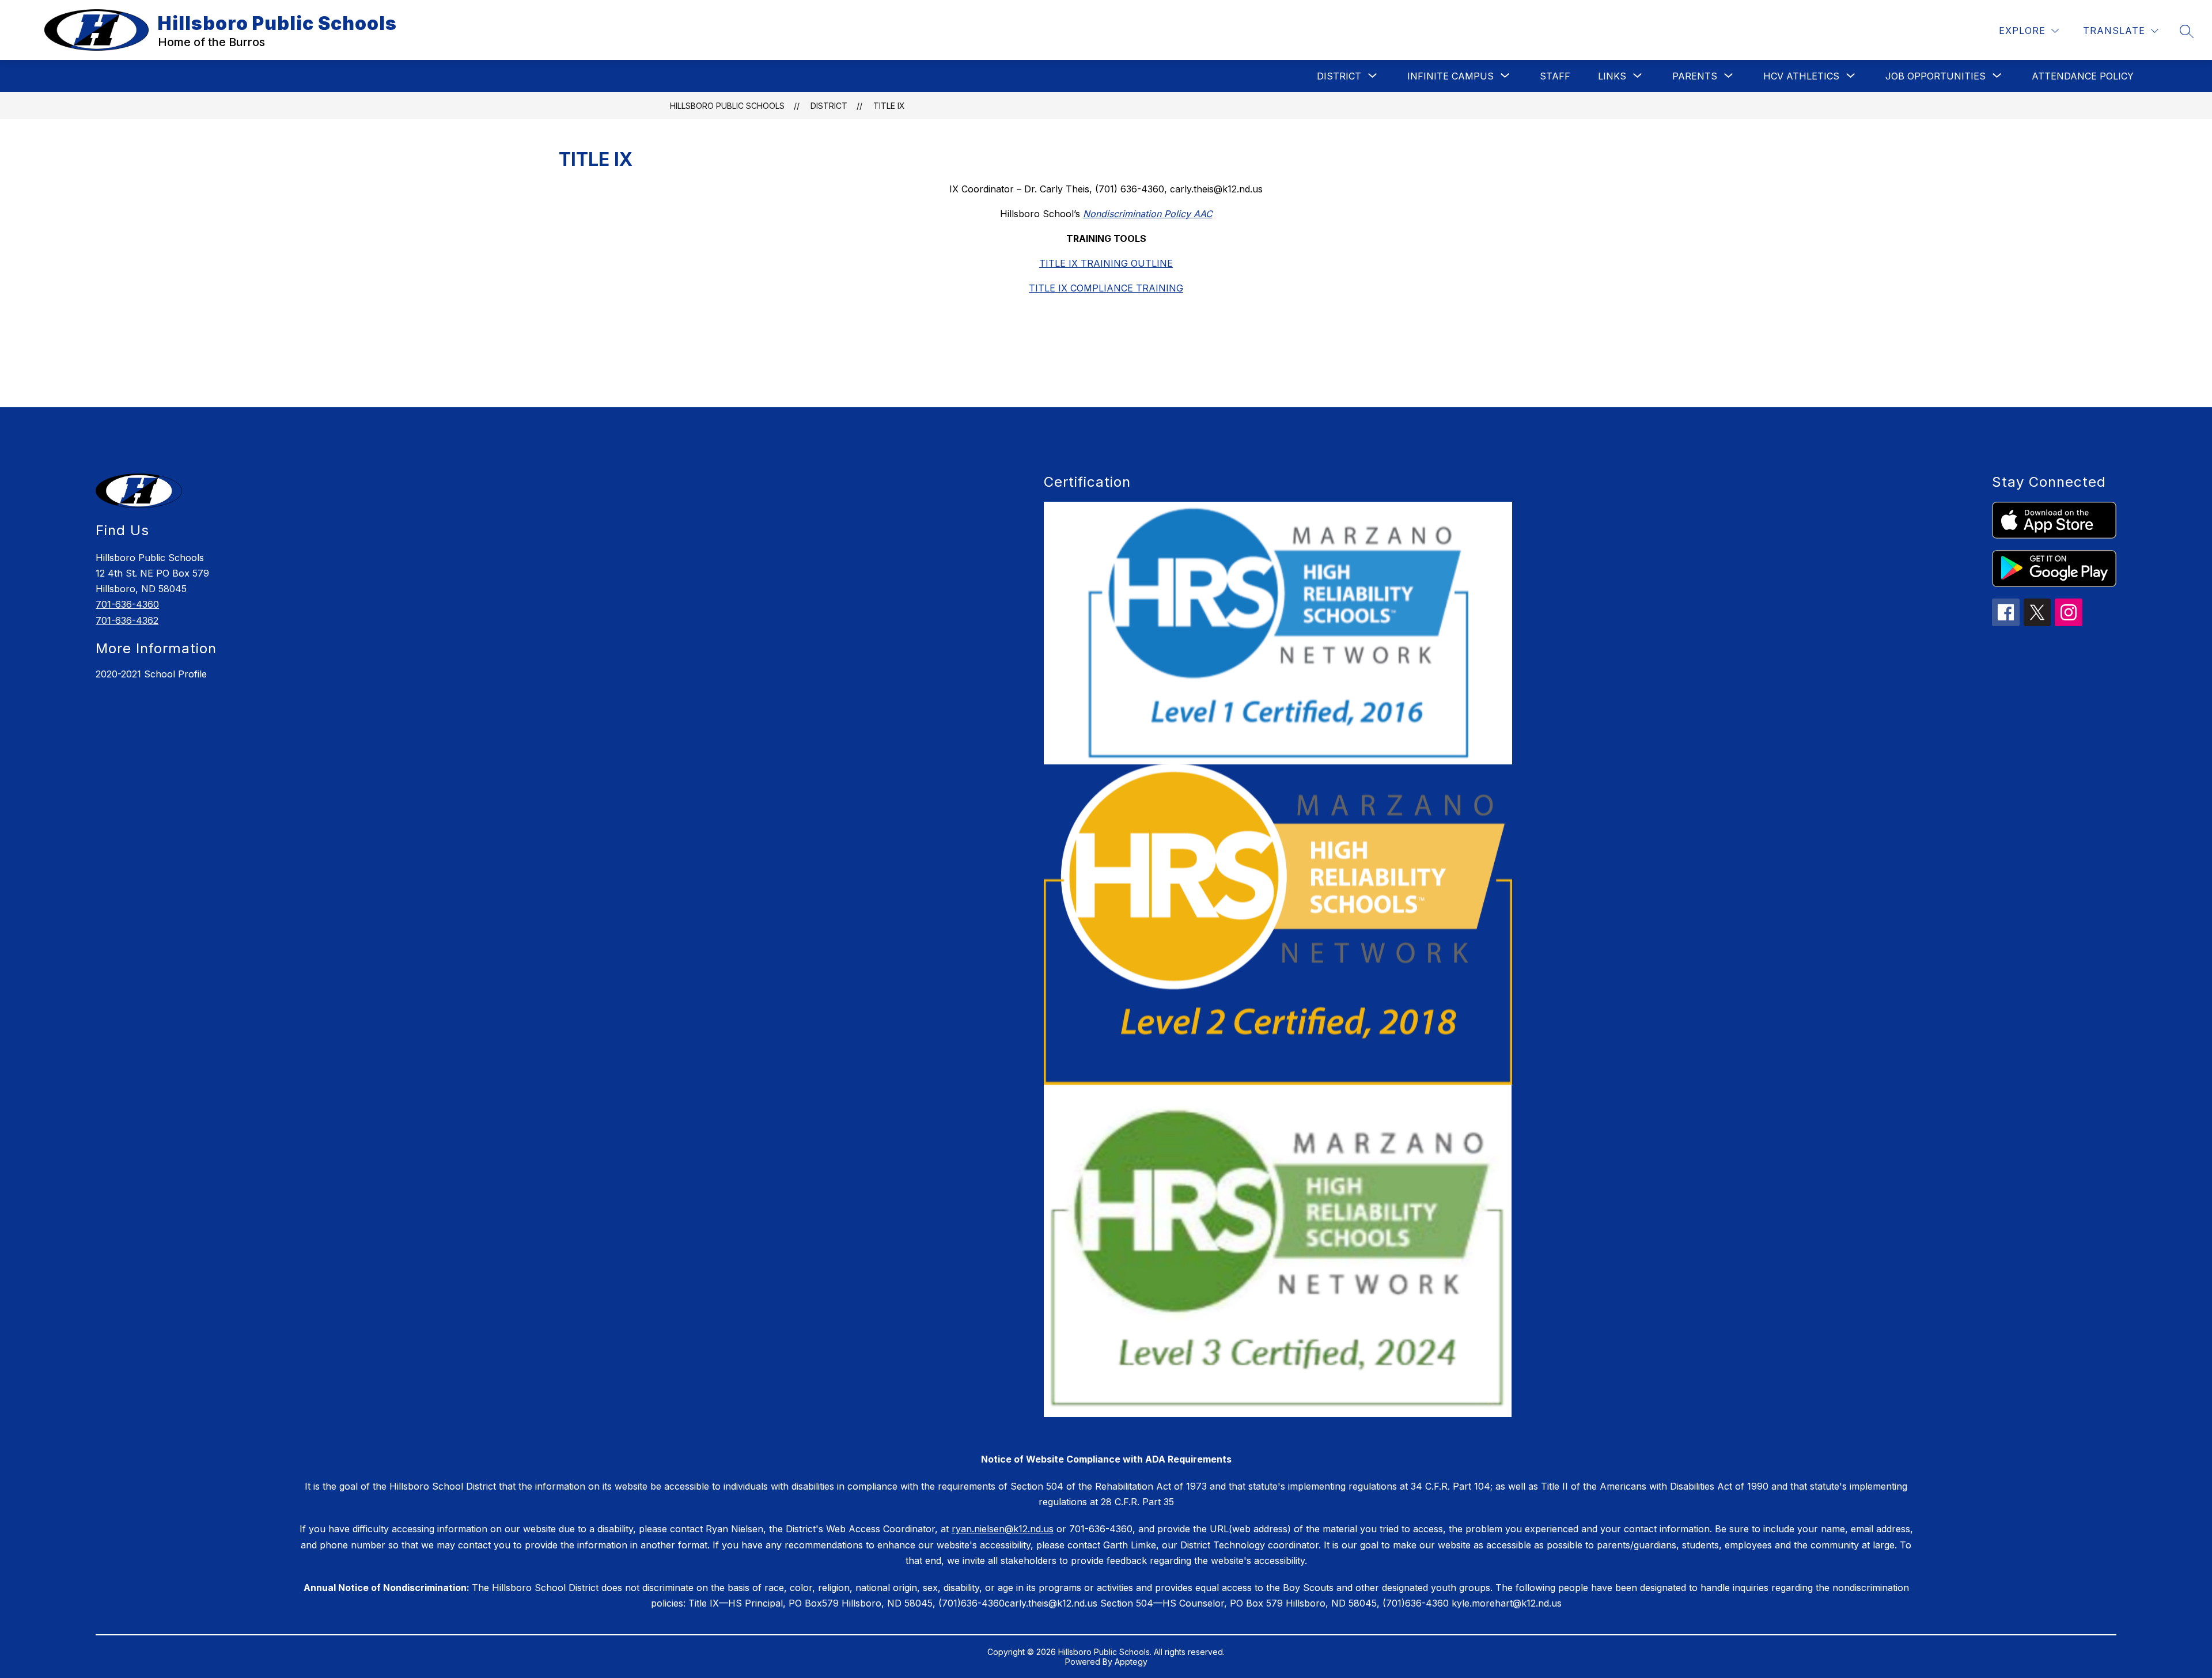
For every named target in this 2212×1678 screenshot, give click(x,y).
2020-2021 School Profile (151, 674)
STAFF (1555, 76)
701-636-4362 (127, 620)
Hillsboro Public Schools (727, 106)
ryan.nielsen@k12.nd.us (1003, 1529)
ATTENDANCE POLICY (2083, 76)
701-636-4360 (127, 604)
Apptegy (1131, 1662)
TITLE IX (889, 106)
